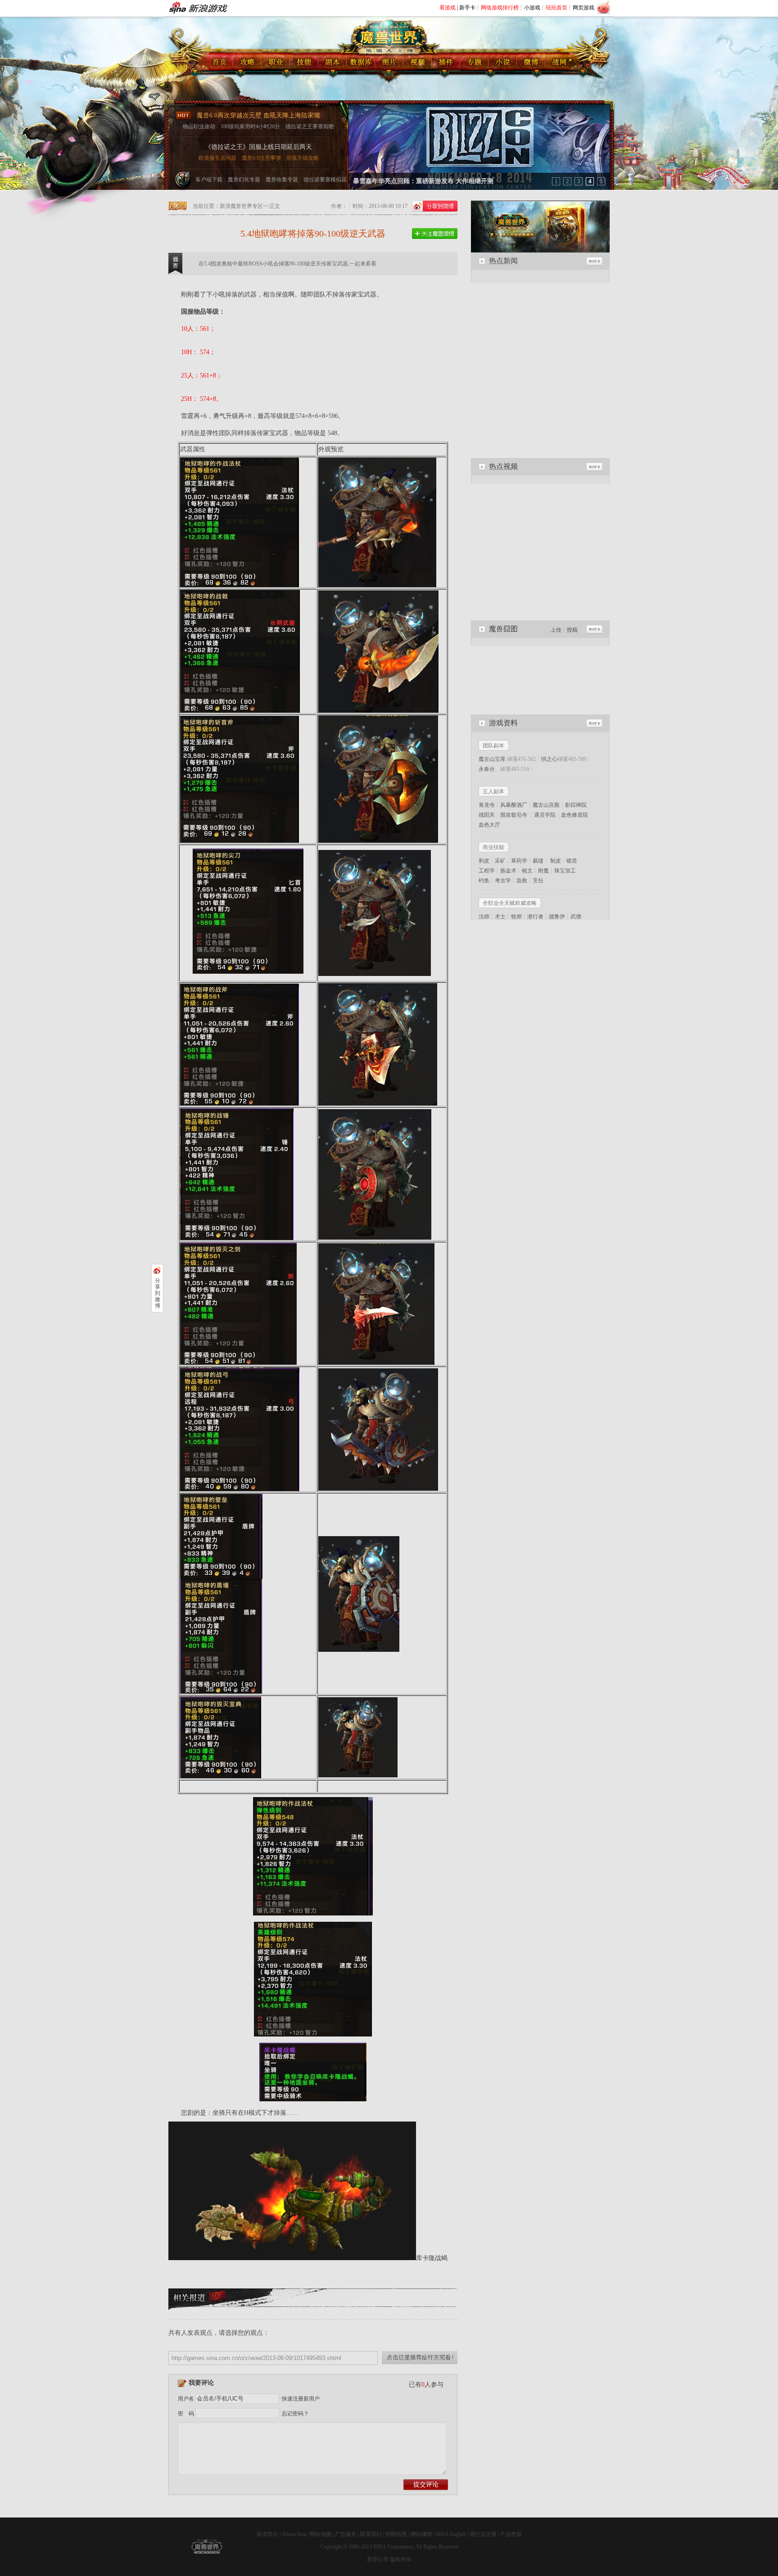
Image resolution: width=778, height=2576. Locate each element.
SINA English (451, 2534)
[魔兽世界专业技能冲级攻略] (305, 63)
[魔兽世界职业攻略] (276, 63)
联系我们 (371, 2534)
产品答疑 (511, 2534)
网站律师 (421, 2534)
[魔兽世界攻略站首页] (248, 63)
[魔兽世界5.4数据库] (361, 63)
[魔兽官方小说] (503, 63)
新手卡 (467, 8)
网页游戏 (583, 8)
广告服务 (346, 2534)
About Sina (294, 2534)
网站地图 (321, 2534)
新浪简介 (267, 2534)
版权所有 (401, 2559)
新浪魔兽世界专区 (241, 206)
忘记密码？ (295, 2414)
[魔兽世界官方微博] (435, 234)
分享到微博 (158, 1293)
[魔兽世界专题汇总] (475, 63)
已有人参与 (426, 2385)
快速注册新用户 (301, 2399)
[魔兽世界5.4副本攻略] (333, 63)
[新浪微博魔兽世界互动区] (531, 63)
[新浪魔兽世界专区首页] (219, 63)
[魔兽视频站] (418, 63)
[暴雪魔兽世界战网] (560, 63)
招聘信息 (396, 2534)
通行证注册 (483, 2534)
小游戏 (532, 8)
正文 (275, 206)
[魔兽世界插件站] (446, 63)
